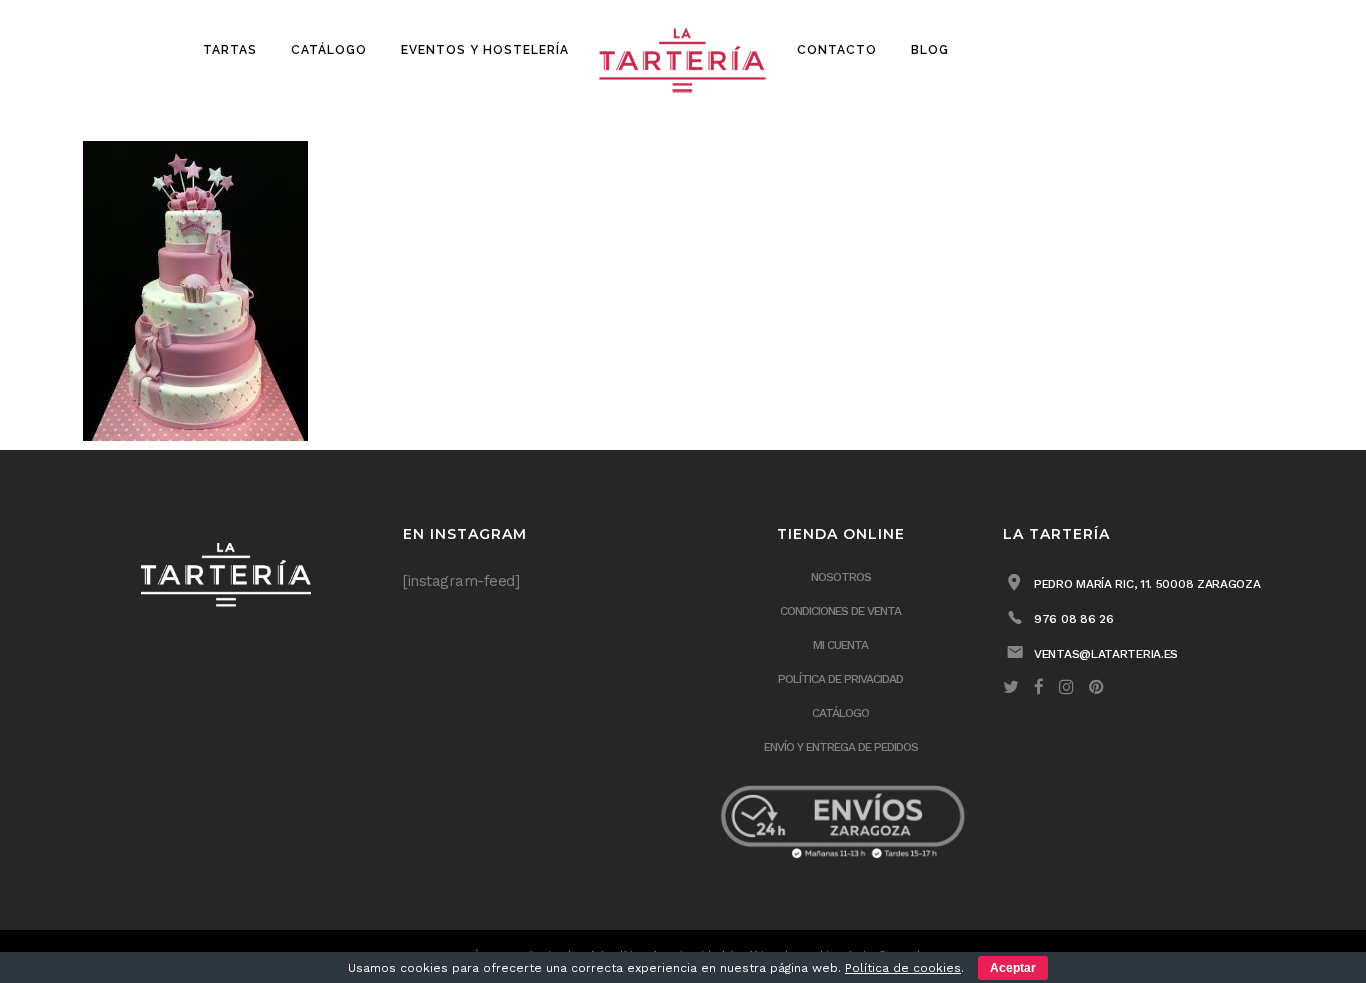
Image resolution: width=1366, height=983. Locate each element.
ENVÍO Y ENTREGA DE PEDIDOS (841, 747)
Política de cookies (903, 968)
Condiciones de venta (840, 611)
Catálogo (840, 713)
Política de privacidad (840, 679)
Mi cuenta (840, 645)
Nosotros (841, 577)
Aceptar (1013, 968)
